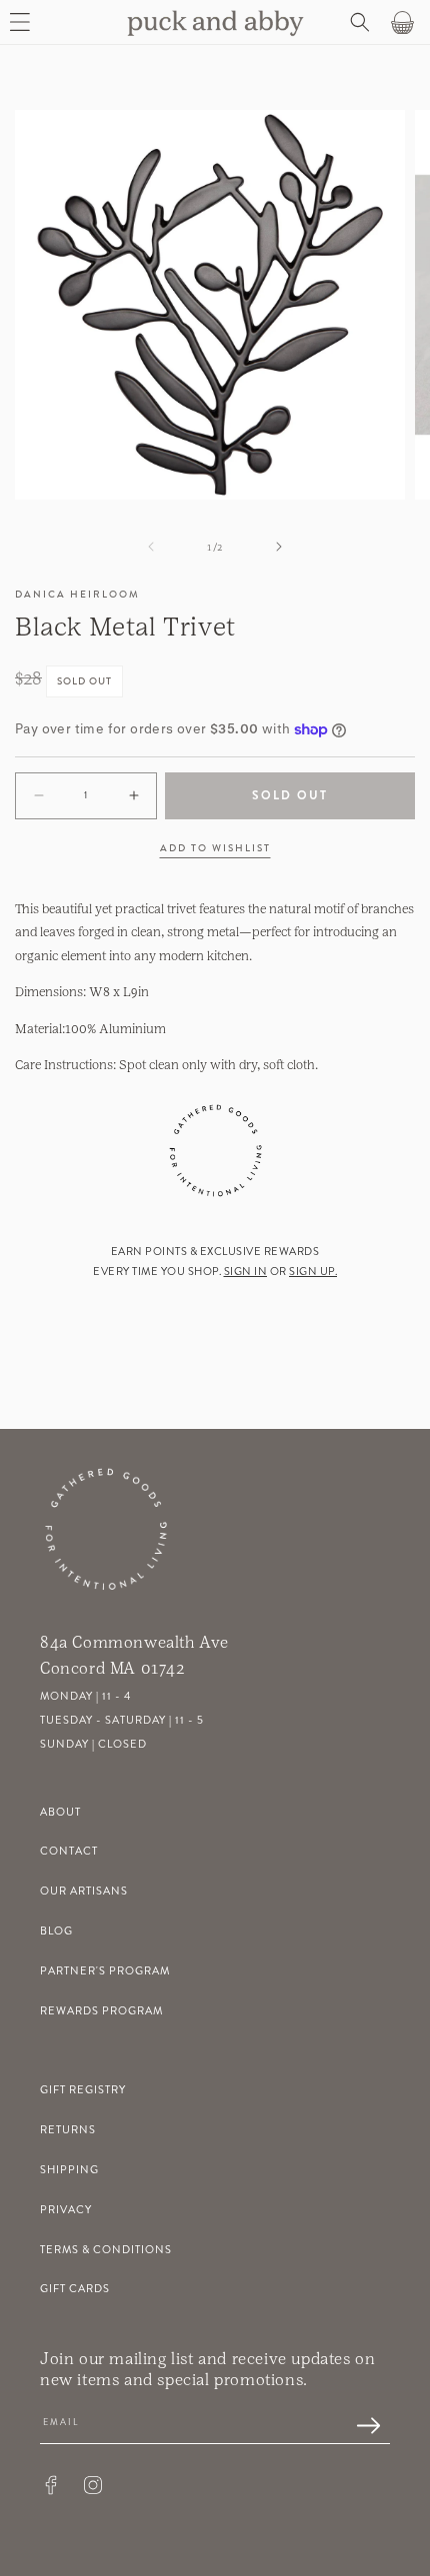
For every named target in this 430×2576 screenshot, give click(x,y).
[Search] (358, 22)
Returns (68, 2130)
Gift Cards (75, 2289)
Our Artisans (84, 1891)
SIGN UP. (313, 1272)
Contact (69, 1851)
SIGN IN (246, 1272)
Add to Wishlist (215, 848)
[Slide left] (151, 547)
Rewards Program (101, 2011)
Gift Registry (83, 2090)
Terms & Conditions (106, 2250)
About (60, 1812)
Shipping (69, 2170)
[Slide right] (279, 547)
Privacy (66, 2210)
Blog (56, 1931)
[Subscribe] (358, 2427)
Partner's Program (105, 1971)
